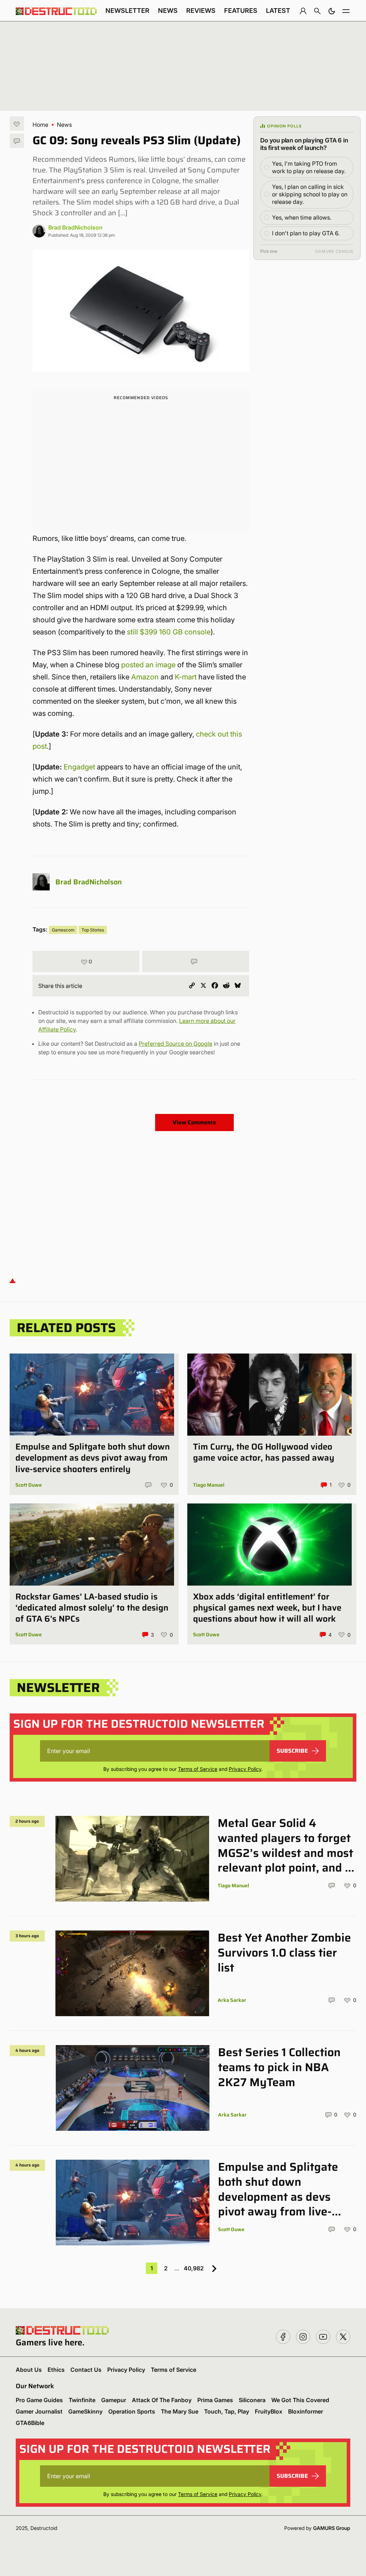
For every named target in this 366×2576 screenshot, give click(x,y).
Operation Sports (132, 2411)
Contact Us (86, 2370)
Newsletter (127, 11)
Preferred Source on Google (175, 1044)
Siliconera (252, 2400)
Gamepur (114, 2400)
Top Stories (93, 930)
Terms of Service (198, 1769)
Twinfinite (82, 2400)
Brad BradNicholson (75, 227)
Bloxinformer (306, 2411)
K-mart (186, 677)
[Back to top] (13, 1280)
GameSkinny (85, 2411)
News (168, 11)
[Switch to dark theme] (332, 11)
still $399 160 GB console (169, 632)
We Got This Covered (300, 2400)
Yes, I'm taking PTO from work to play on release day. (309, 167)
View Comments (194, 1122)
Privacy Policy (245, 1769)
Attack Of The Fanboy (162, 2400)
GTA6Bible (30, 2423)
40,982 (194, 2268)
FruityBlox (269, 2411)
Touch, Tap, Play (227, 2411)
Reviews (201, 11)
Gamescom (63, 930)
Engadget (79, 767)
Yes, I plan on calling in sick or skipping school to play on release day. (310, 194)
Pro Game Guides (39, 2400)
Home (40, 125)
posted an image (148, 665)
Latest (278, 11)
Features (241, 11)
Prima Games (215, 2400)
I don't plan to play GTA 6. (306, 233)
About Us (29, 2370)
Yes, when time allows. (302, 217)
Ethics (56, 2370)
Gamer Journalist (39, 2411)
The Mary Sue (180, 2411)
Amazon (145, 677)
